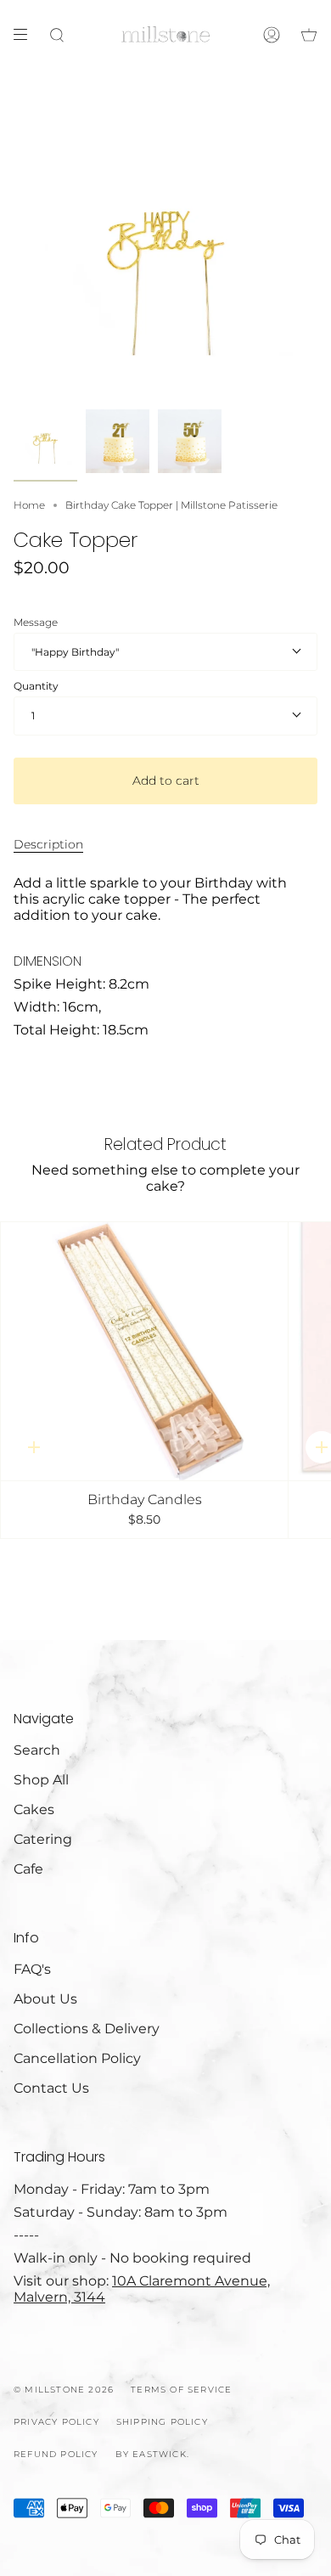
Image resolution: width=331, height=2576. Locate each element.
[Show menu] (26, 35)
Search (37, 1750)
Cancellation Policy (77, 2058)
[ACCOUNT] (272, 35)
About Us (45, 1999)
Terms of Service (181, 2390)
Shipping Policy (162, 2422)
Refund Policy (56, 2454)
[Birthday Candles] (144, 1351)
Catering (43, 1839)
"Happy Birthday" (75, 652)
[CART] (309, 35)
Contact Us (51, 2088)
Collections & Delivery (87, 2029)
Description (48, 844)
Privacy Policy (56, 2422)
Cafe (28, 1869)
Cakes (34, 1809)
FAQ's (32, 1969)
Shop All (41, 1780)
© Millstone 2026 (64, 2390)
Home (29, 505)
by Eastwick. (152, 2454)
